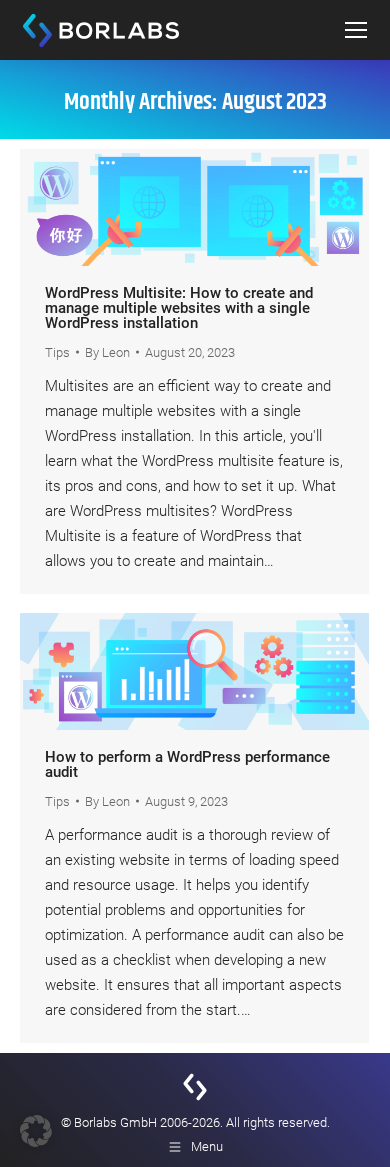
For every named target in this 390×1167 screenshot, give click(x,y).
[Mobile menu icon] (356, 30)
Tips (57, 352)
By (107, 352)
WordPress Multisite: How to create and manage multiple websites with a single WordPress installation (179, 308)
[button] (36, 1131)
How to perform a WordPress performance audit (187, 764)
